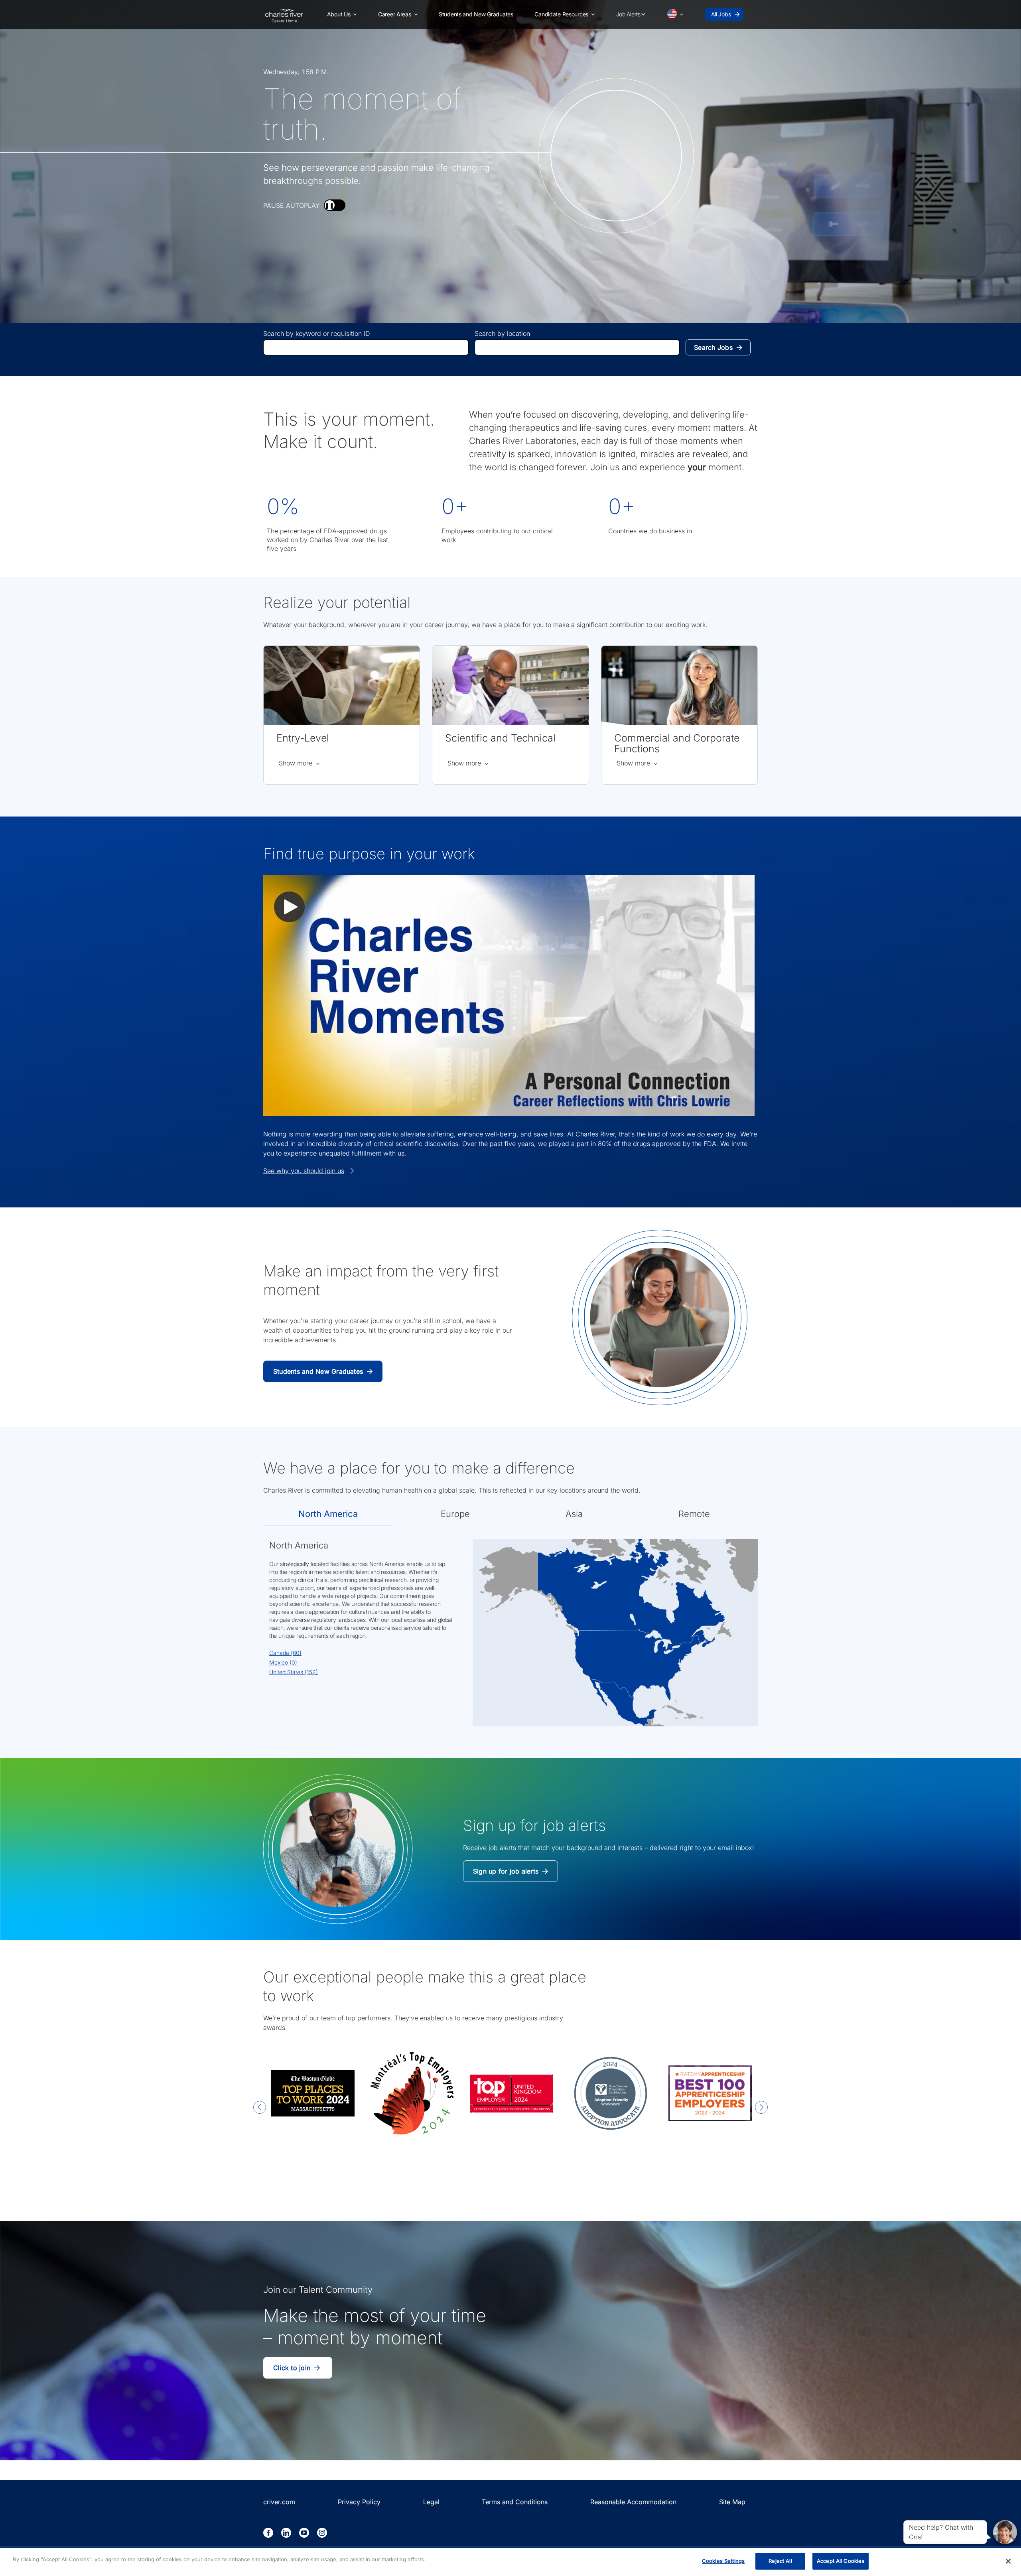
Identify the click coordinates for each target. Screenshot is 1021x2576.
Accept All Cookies (841, 2561)
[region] (510, 2562)
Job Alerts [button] (628, 14)
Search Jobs (713, 347)
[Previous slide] (260, 2108)
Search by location (502, 333)
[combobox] (366, 347)
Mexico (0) (283, 1662)
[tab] (328, 1514)
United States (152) (294, 1672)
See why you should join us (304, 1171)
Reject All (780, 2561)
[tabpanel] (510, 1637)
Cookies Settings (723, 2561)
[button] (342, 14)
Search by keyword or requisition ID (317, 333)
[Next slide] (761, 2108)
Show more (300, 763)
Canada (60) (285, 1653)
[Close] (1008, 2561)
